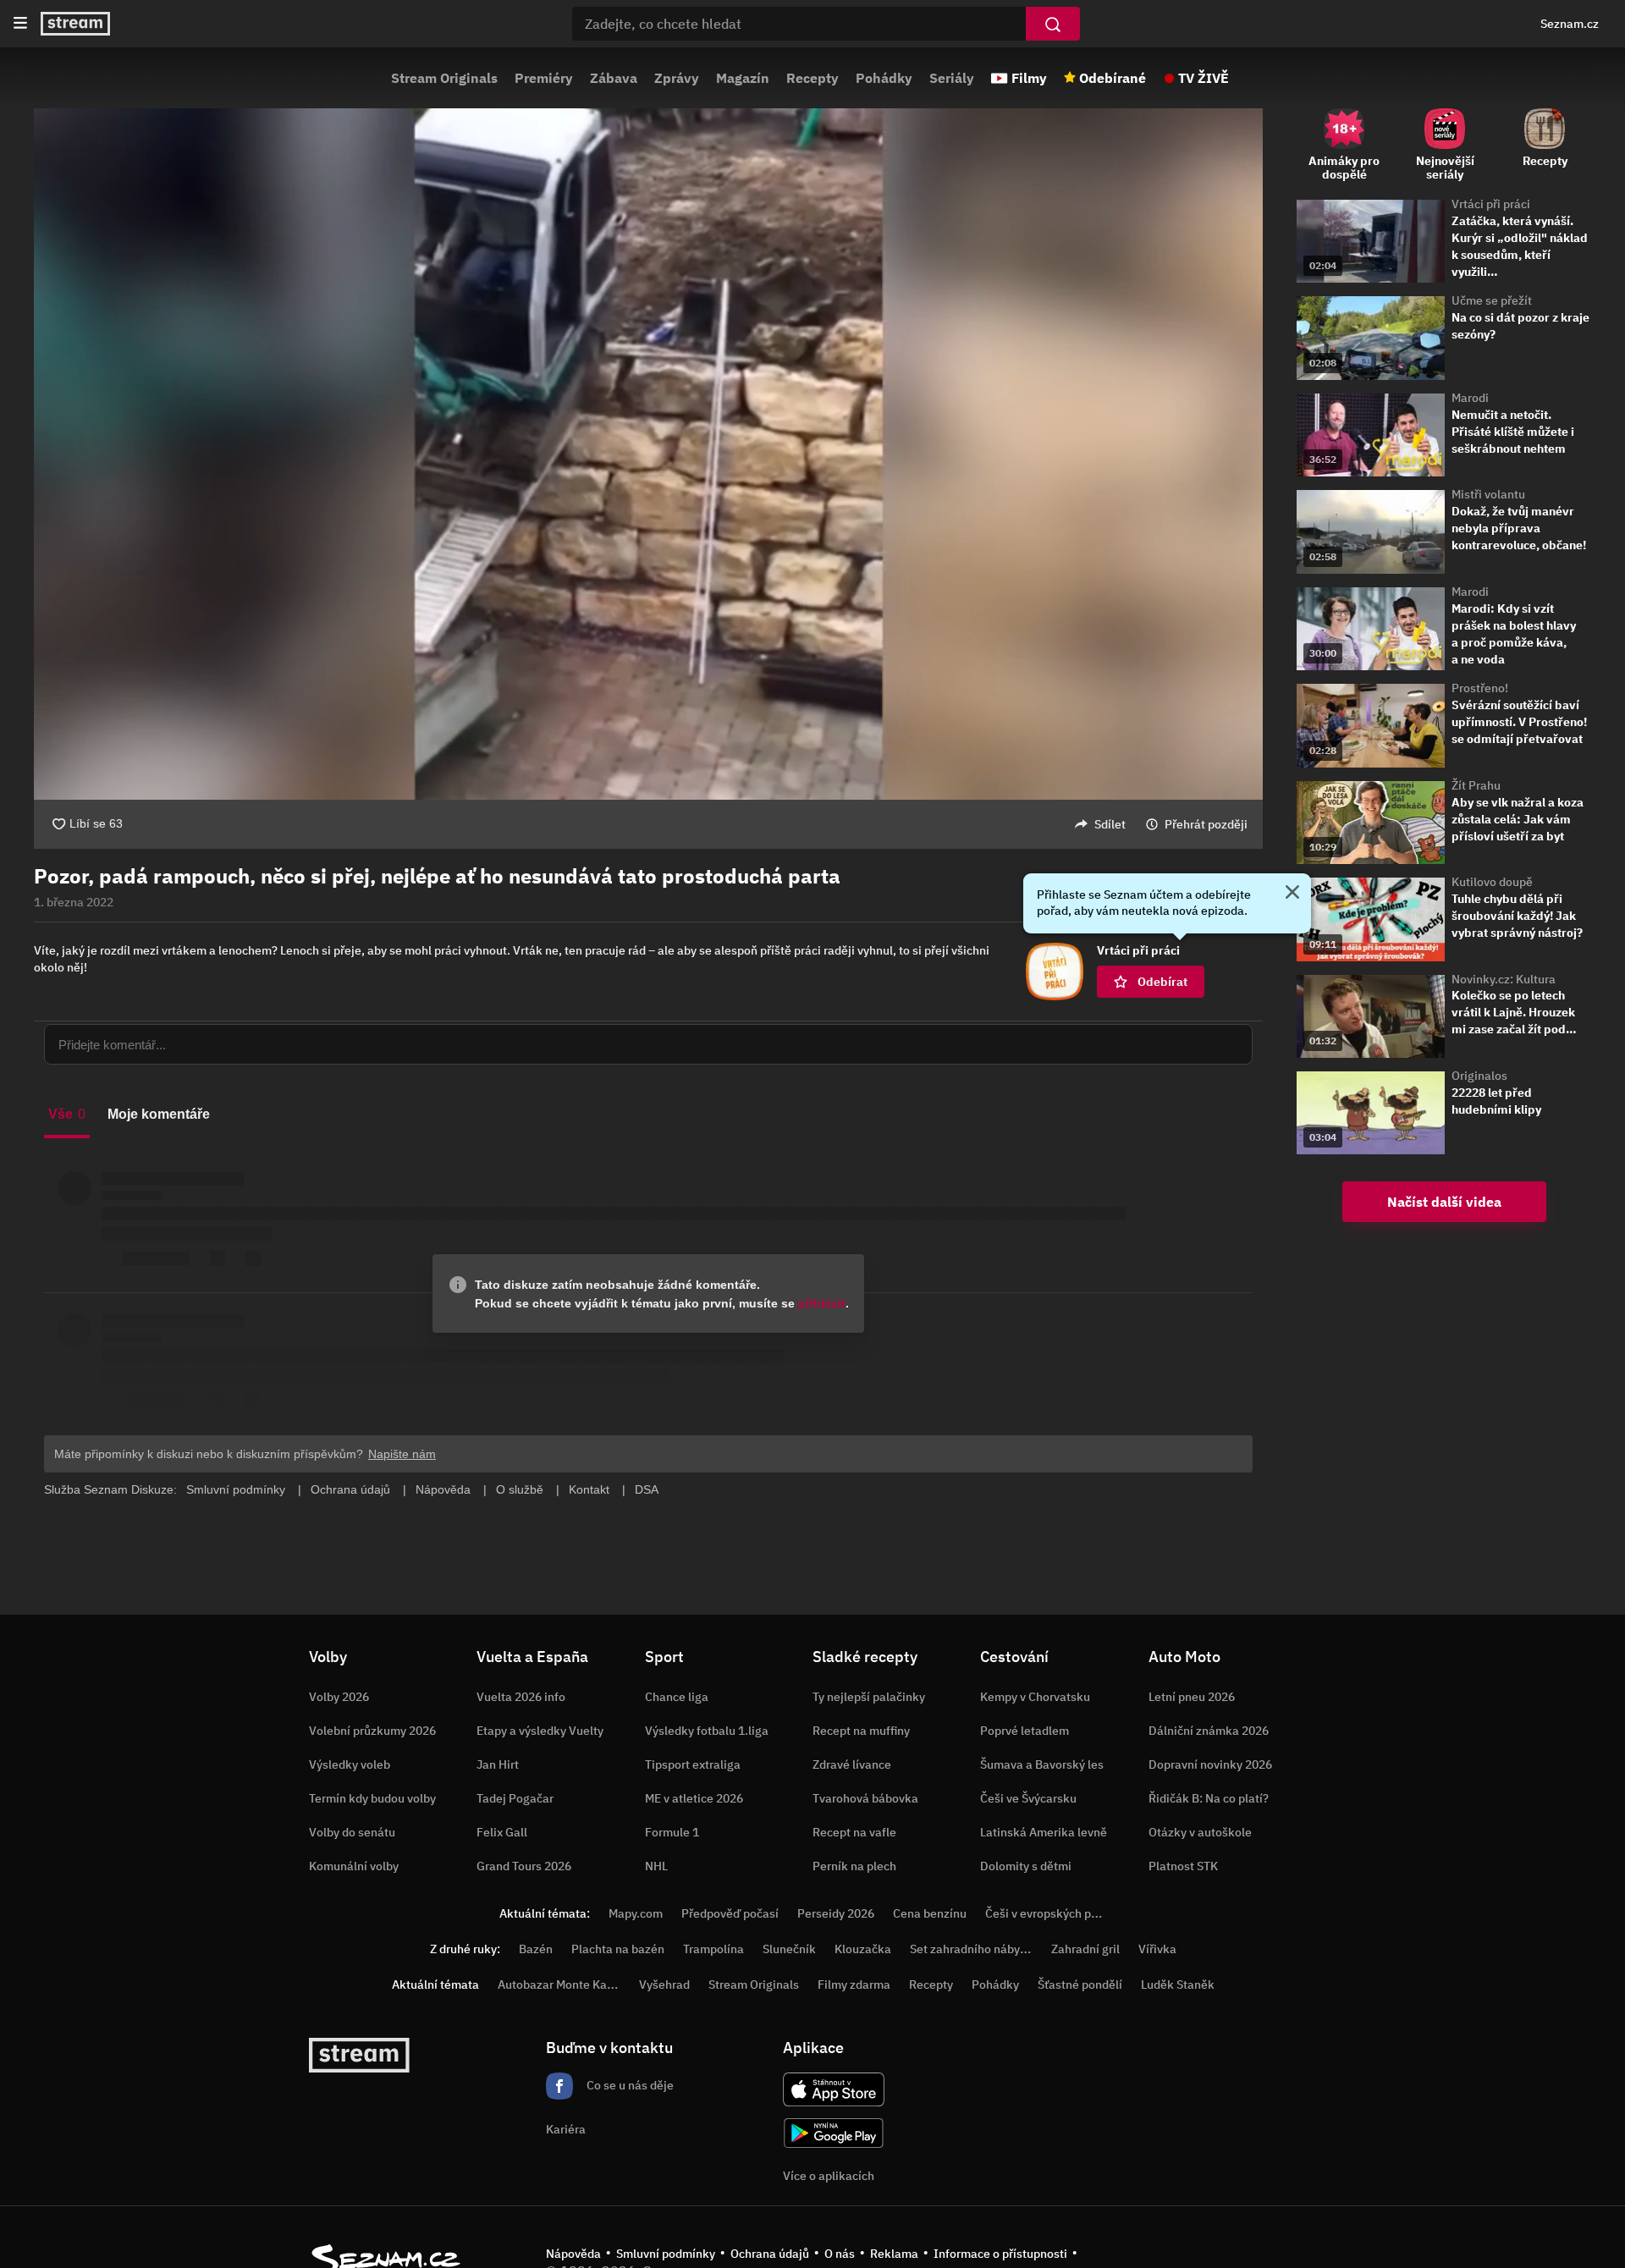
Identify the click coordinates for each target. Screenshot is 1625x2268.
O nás (840, 2254)
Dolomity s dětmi (1026, 1866)
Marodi (1470, 398)
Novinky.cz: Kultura (1504, 979)
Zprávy (677, 78)
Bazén (536, 1949)
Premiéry (544, 78)
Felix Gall (502, 1832)
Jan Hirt (498, 1764)
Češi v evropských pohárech (1060, 1913)
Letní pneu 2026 (1192, 1697)
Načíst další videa (1444, 1202)
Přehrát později (1206, 824)
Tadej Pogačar (515, 1798)
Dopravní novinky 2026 (1210, 1764)
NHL (656, 1866)
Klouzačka (863, 1949)
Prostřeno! (1480, 688)
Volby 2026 (339, 1697)
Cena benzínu (930, 1913)
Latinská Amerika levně (1044, 1832)
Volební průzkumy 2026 (372, 1731)
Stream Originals (444, 78)
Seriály (952, 78)
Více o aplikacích (829, 2176)
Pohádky (884, 78)
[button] (648, 429)
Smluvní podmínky (666, 2254)
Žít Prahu (1476, 785)
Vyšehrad (664, 1984)
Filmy (1029, 78)
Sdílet (1110, 824)
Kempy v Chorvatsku (1035, 1697)
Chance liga (677, 1697)
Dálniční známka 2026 (1209, 1731)
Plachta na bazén (618, 1949)
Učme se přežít (1492, 300)
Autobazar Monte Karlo (559, 1984)
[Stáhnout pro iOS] (834, 2089)
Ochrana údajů (770, 2254)
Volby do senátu (352, 1832)
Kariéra (566, 2129)
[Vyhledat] (1053, 24)
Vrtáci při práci (1491, 204)
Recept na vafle (854, 1832)
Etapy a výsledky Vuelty (540, 1731)
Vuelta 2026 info (521, 1697)
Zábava (614, 78)
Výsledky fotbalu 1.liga (707, 1731)
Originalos (1479, 1076)
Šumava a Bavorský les (1042, 1764)
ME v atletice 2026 (694, 1798)
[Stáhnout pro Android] (834, 2133)
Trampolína (713, 1949)
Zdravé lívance (852, 1764)
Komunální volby (354, 1866)
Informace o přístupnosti (1000, 2254)
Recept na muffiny (861, 1731)
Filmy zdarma (854, 1984)
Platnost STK (1183, 1866)
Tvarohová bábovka (865, 1798)
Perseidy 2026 (836, 1913)
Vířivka (1157, 1949)
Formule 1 (672, 1832)
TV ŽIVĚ (1204, 78)
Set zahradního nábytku (974, 1949)
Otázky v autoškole (1200, 1832)
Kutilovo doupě (1492, 882)
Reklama (894, 2254)
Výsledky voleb (350, 1764)
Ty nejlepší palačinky (869, 1697)
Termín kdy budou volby (372, 1798)
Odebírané (1113, 78)
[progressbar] (648, 753)
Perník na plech (854, 1866)
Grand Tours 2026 (524, 1866)
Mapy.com (636, 1913)
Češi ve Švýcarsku (1028, 1798)
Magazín (743, 78)
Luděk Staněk (1178, 1984)
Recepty (812, 78)
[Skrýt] (1292, 894)
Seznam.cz (1570, 24)
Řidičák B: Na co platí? (1209, 1798)
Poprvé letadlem (1025, 1731)
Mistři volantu (1488, 494)
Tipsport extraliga (693, 1764)
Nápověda (573, 2254)
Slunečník (789, 1949)
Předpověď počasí (730, 1913)
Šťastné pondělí (1080, 1984)
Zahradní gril (1085, 1949)
